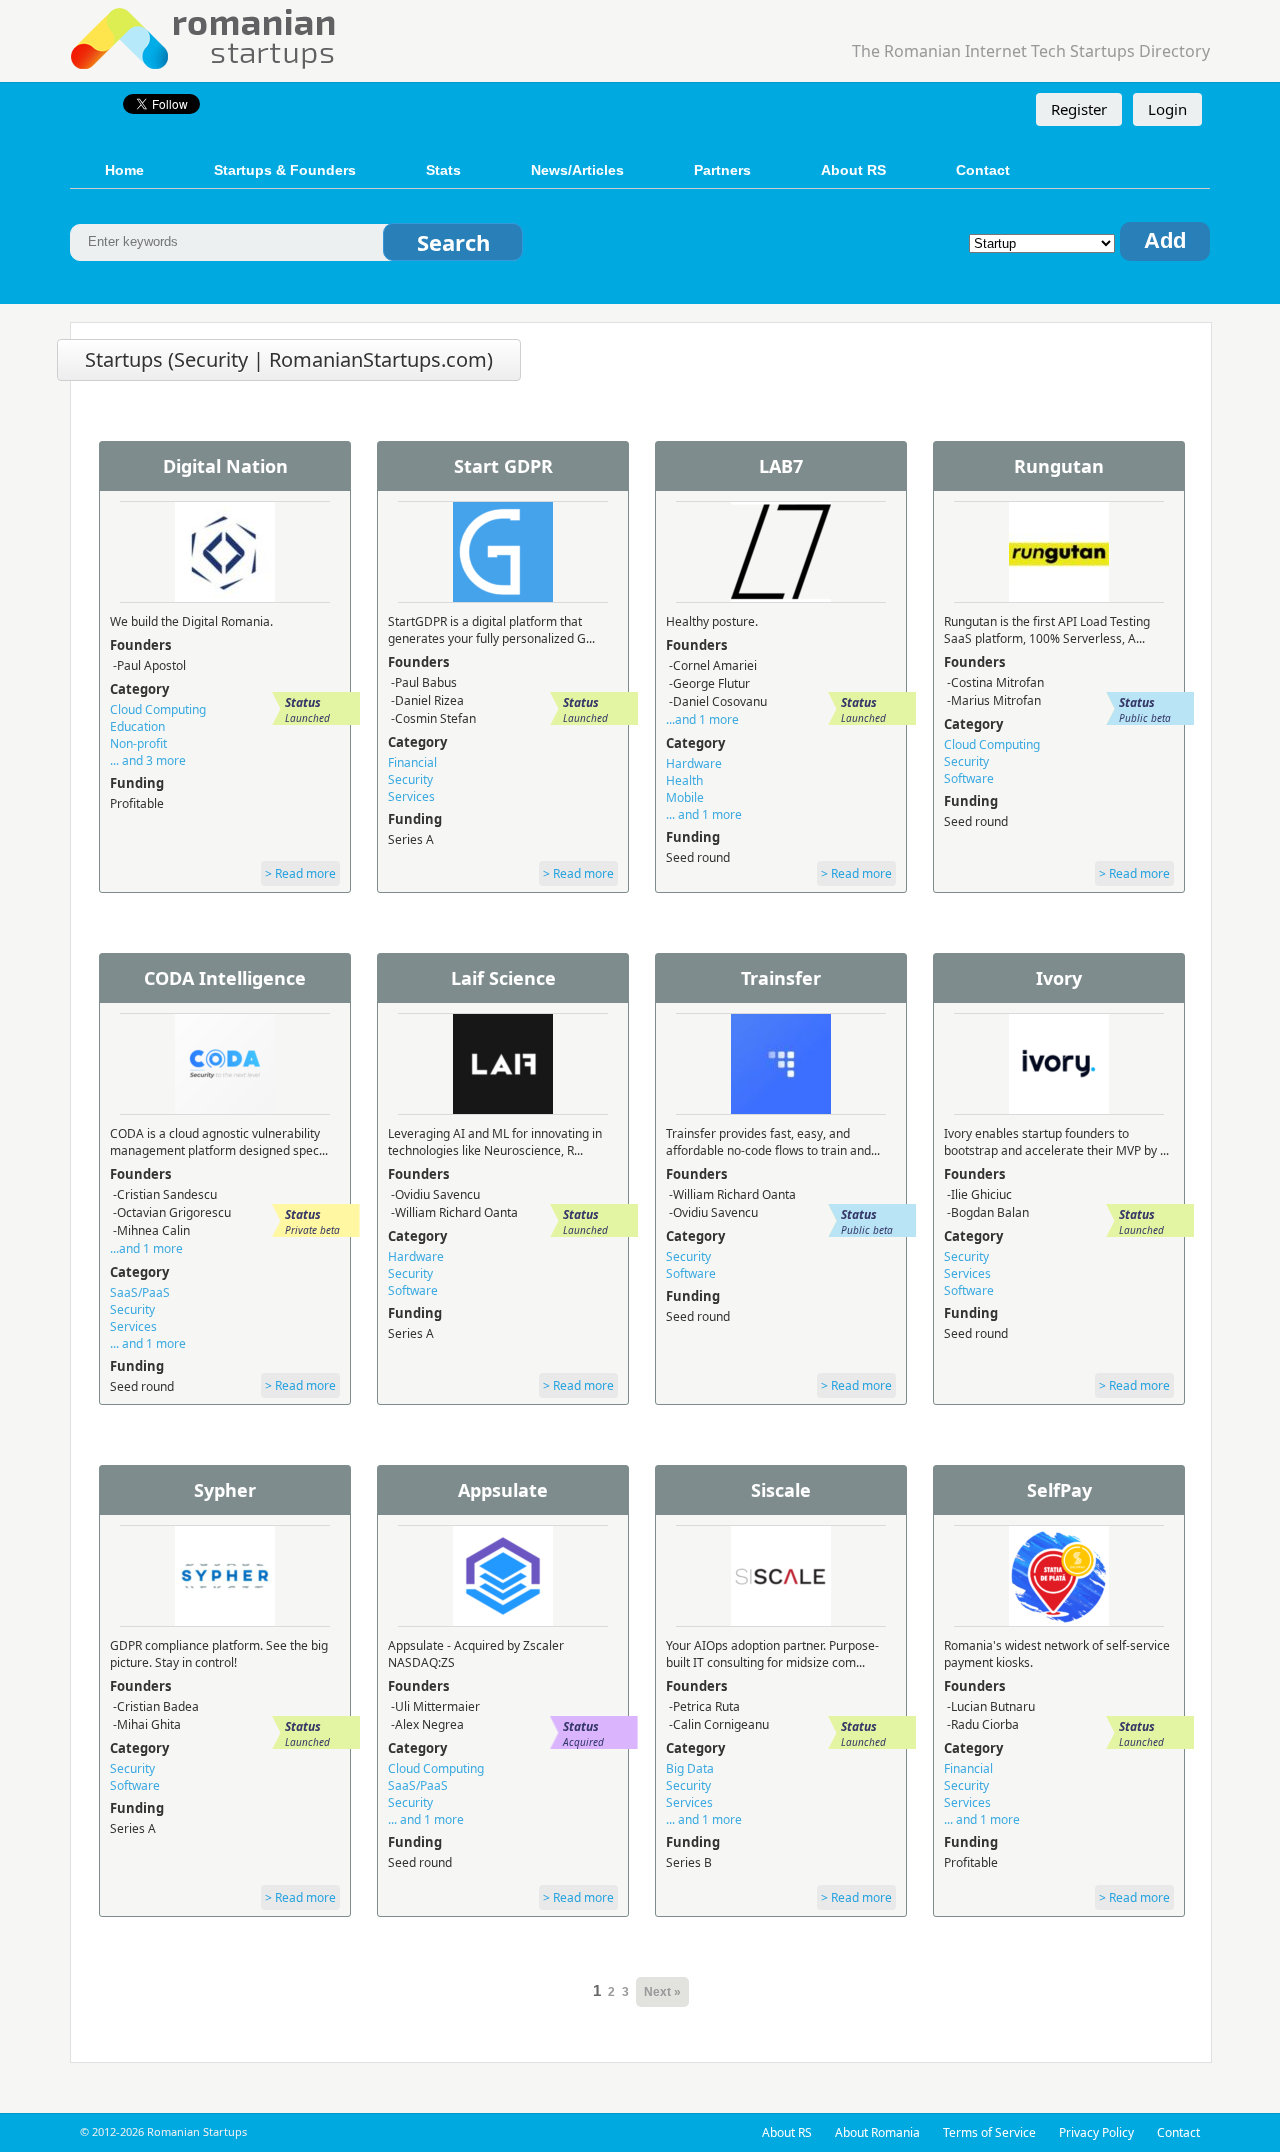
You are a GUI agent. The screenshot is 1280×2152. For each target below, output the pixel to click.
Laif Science (503, 978)
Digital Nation (225, 466)
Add (1165, 240)
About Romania (877, 2132)
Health (684, 780)
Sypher (225, 1490)
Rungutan (1059, 466)
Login (1167, 109)
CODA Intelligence (225, 978)
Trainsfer (781, 978)
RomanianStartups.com (204, 36)
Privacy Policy (1096, 2132)
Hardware (694, 763)
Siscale (781, 1490)
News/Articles (577, 170)
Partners (722, 170)
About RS (853, 170)
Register (1079, 109)
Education (137, 726)
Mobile (685, 797)
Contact (983, 170)
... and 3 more (148, 760)
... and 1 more (704, 814)
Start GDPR (503, 466)
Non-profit (138, 743)
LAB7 (781, 466)
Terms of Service (989, 2132)
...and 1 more (702, 719)
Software (969, 778)
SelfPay (1059, 1490)
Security (410, 779)
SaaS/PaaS (140, 1292)
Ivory (1059, 978)
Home (124, 170)
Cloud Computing (158, 709)
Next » (662, 1992)
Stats (443, 170)
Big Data (690, 1768)
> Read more (300, 873)
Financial (412, 762)
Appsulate (503, 1490)
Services (411, 796)
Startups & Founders (285, 170)
